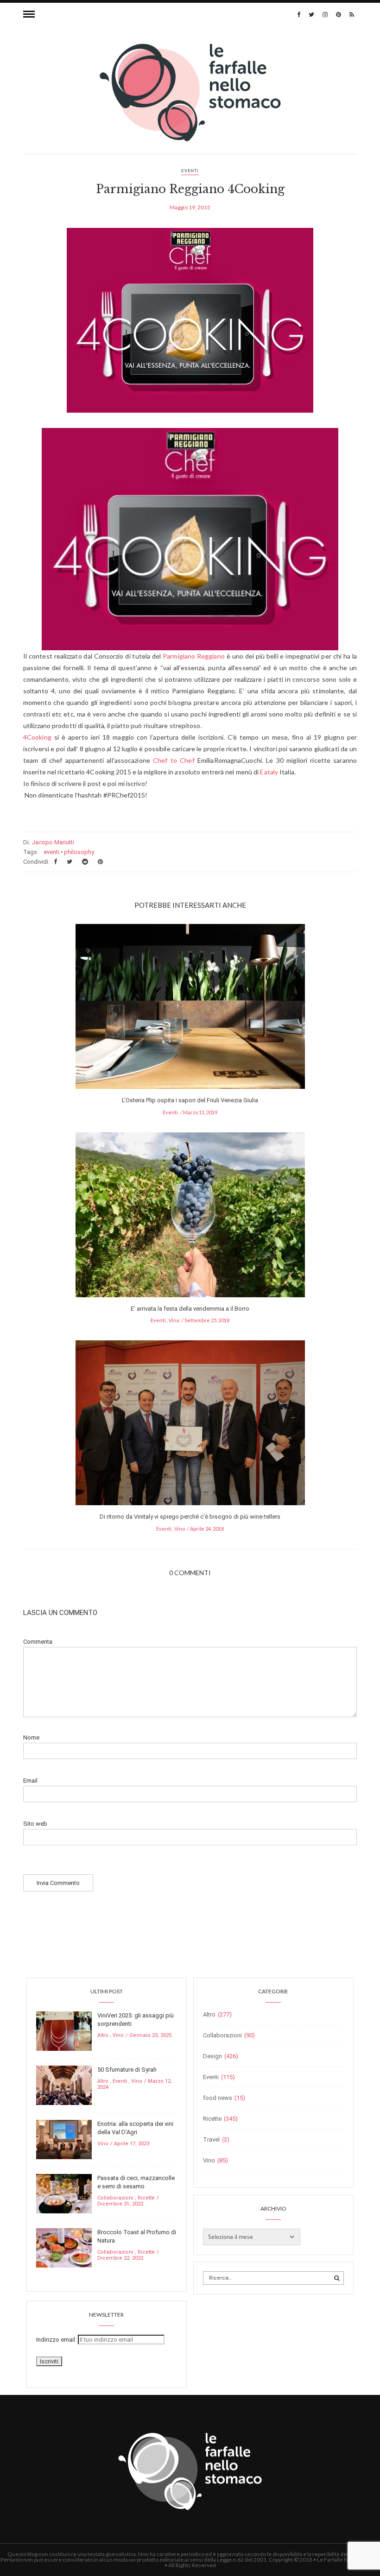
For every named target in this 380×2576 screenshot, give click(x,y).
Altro (103, 2035)
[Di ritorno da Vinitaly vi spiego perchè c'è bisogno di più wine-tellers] (190, 1426)
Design (212, 2056)
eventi (51, 852)
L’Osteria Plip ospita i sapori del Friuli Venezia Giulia (190, 1100)
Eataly (269, 772)
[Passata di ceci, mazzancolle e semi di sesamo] (64, 2193)
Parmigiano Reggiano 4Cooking (190, 189)
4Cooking (37, 737)
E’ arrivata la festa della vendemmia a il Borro (190, 1309)
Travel (211, 2139)
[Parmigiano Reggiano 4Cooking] (190, 327)
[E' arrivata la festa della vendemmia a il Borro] (190, 1217)
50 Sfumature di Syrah (127, 2070)
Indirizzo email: (57, 2340)
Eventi (190, 171)
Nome (31, 1737)
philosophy (79, 852)
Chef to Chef (175, 760)
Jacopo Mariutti (53, 842)
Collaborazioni (115, 2198)
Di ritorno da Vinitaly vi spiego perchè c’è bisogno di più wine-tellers (190, 1517)
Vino (174, 1320)
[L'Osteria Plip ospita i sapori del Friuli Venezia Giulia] (190, 1009)
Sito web (35, 1824)
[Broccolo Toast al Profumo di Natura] (64, 2247)
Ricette (146, 2198)
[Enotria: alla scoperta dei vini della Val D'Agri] (64, 2139)
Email (30, 1781)
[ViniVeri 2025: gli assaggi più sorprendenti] (64, 2031)
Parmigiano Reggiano (194, 656)
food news (218, 2098)
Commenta (38, 1642)
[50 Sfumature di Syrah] (64, 2085)
